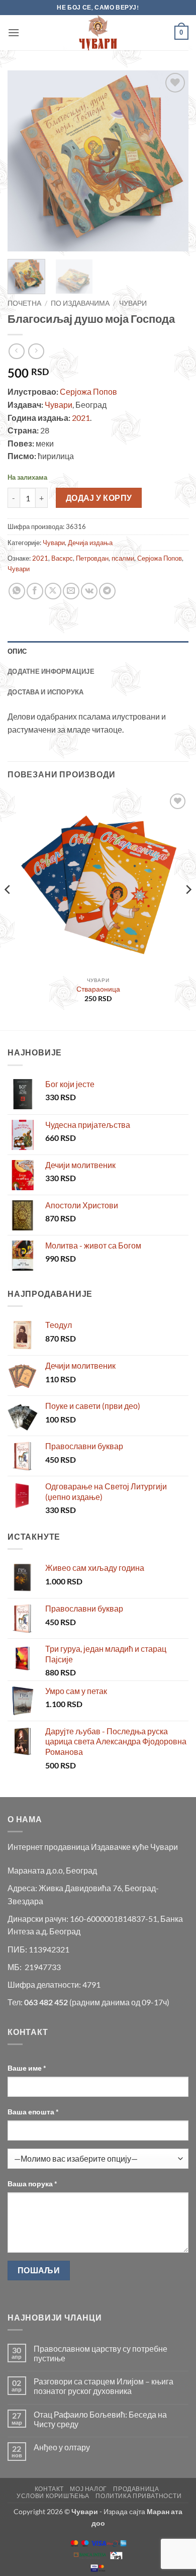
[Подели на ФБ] (35, 591)
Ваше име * (27, 2068)
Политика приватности (138, 2496)
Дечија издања (90, 543)
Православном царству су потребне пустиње (101, 2353)
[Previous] (24, 161)
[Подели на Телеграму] (107, 591)
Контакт (49, 2489)
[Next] (172, 161)
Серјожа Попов (88, 391)
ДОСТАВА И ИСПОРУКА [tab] (46, 692)
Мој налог (88, 2489)
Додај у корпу (99, 498)
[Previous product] (36, 351)
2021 (81, 418)
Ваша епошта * (33, 2112)
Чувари (133, 303)
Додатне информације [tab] (51, 671)
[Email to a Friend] (71, 591)
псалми (123, 558)
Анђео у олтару (62, 2447)
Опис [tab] (17, 651)
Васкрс (62, 558)
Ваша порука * (32, 2184)
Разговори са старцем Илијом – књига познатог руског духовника (104, 2386)
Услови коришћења (53, 2496)
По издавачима (80, 303)
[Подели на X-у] (53, 591)
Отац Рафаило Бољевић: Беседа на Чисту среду (100, 2419)
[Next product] (16, 351)
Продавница (136, 2489)
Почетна (24, 303)
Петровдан (92, 558)
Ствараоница (98, 989)
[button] (14, 32)
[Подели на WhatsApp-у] (17, 591)
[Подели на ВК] (89, 591)
